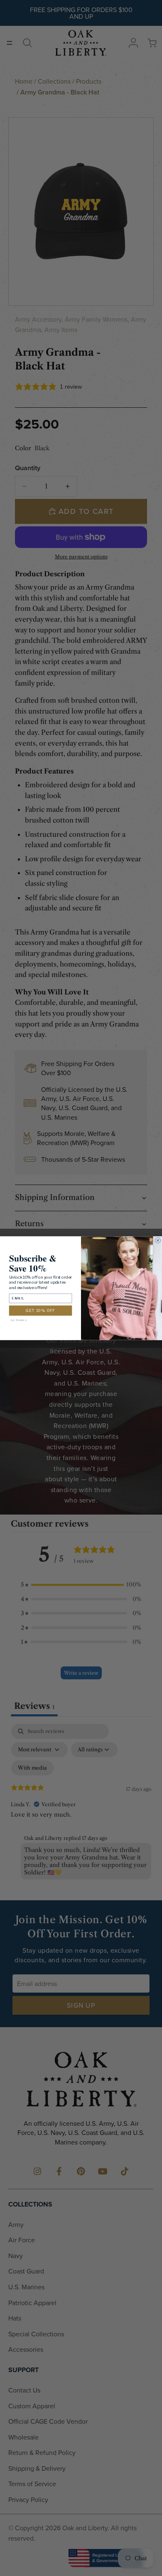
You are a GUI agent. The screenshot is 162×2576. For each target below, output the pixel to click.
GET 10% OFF (40, 1310)
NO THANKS (19, 1320)
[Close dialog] (158, 1240)
